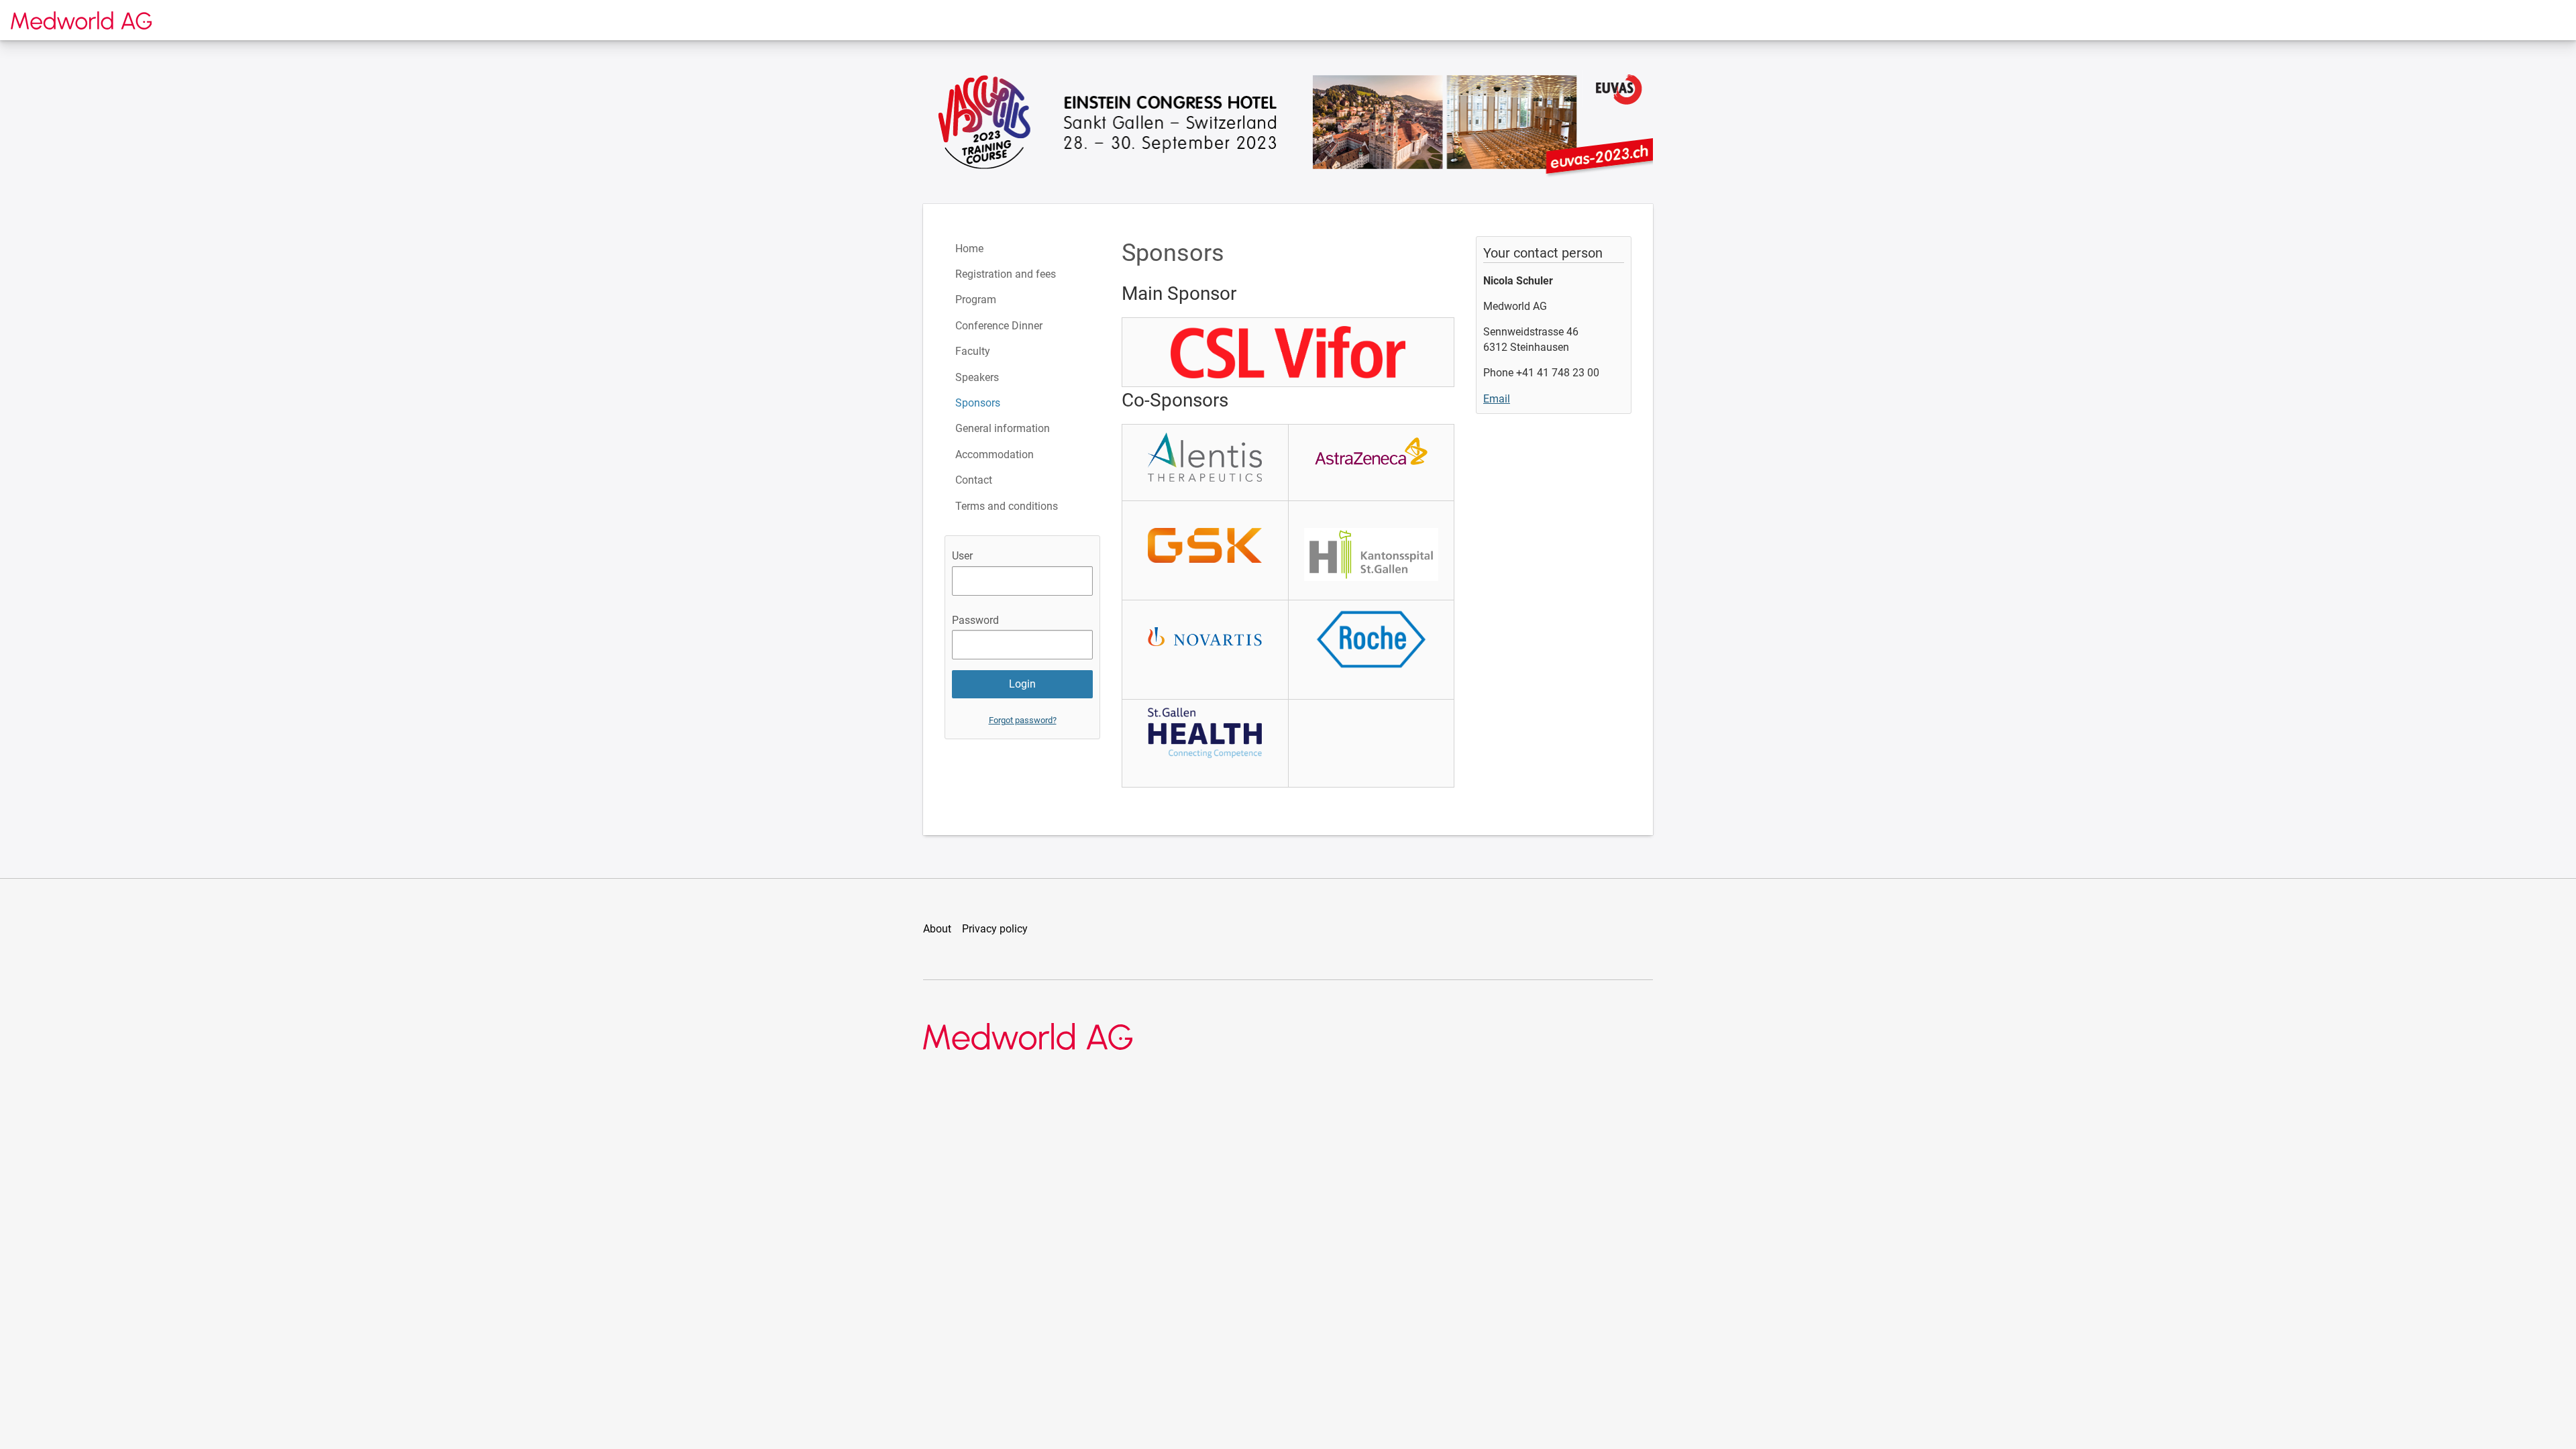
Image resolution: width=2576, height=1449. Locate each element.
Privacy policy (995, 929)
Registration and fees (1006, 274)
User (962, 556)
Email (1497, 399)
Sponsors (978, 403)
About (937, 929)
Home (969, 249)
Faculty (973, 351)
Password (975, 620)
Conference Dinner (999, 326)
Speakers (977, 377)
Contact (974, 480)
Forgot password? (1023, 720)
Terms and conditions (1007, 506)
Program (976, 300)
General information (1003, 428)
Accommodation (995, 454)
